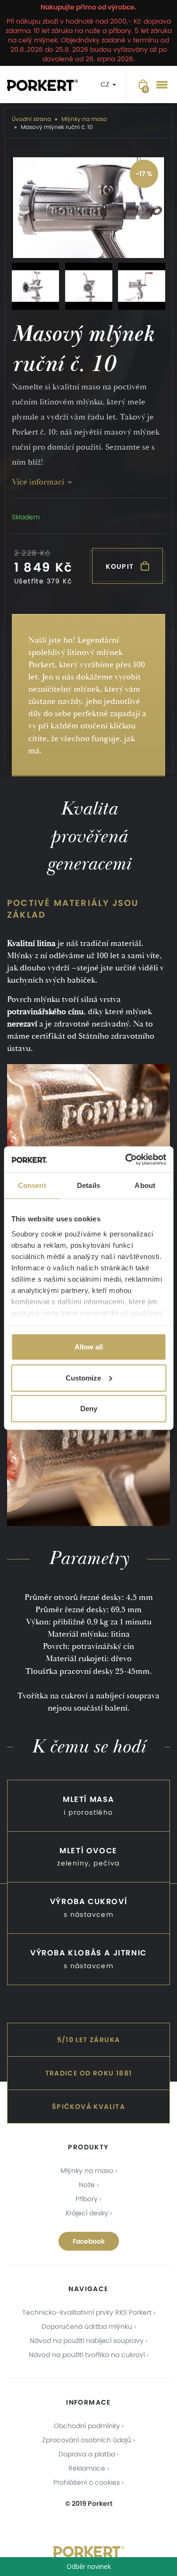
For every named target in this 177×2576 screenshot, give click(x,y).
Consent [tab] (32, 1185)
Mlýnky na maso (87, 2171)
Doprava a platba (87, 2454)
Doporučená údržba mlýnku (87, 2326)
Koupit (121, 566)
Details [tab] (88, 1185)
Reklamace (87, 2468)
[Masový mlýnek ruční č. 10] (88, 208)
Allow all (89, 1347)
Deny (89, 1409)
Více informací (38, 482)
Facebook (89, 2241)
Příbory (87, 2199)
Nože (87, 2185)
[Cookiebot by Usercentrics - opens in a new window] (126, 1159)
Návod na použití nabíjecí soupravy (87, 2341)
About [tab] (145, 1185)
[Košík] (143, 85)
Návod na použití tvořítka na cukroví (87, 2355)
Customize (83, 1377)
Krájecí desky (87, 2213)
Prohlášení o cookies (87, 2482)
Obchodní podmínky (87, 2426)
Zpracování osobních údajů (87, 2440)
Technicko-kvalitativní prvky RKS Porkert (87, 2312)
